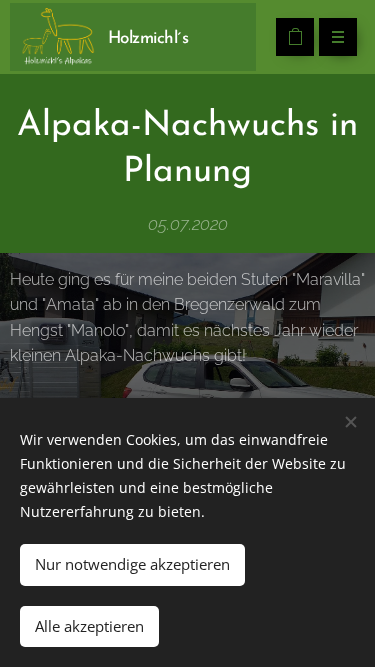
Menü (338, 37)
